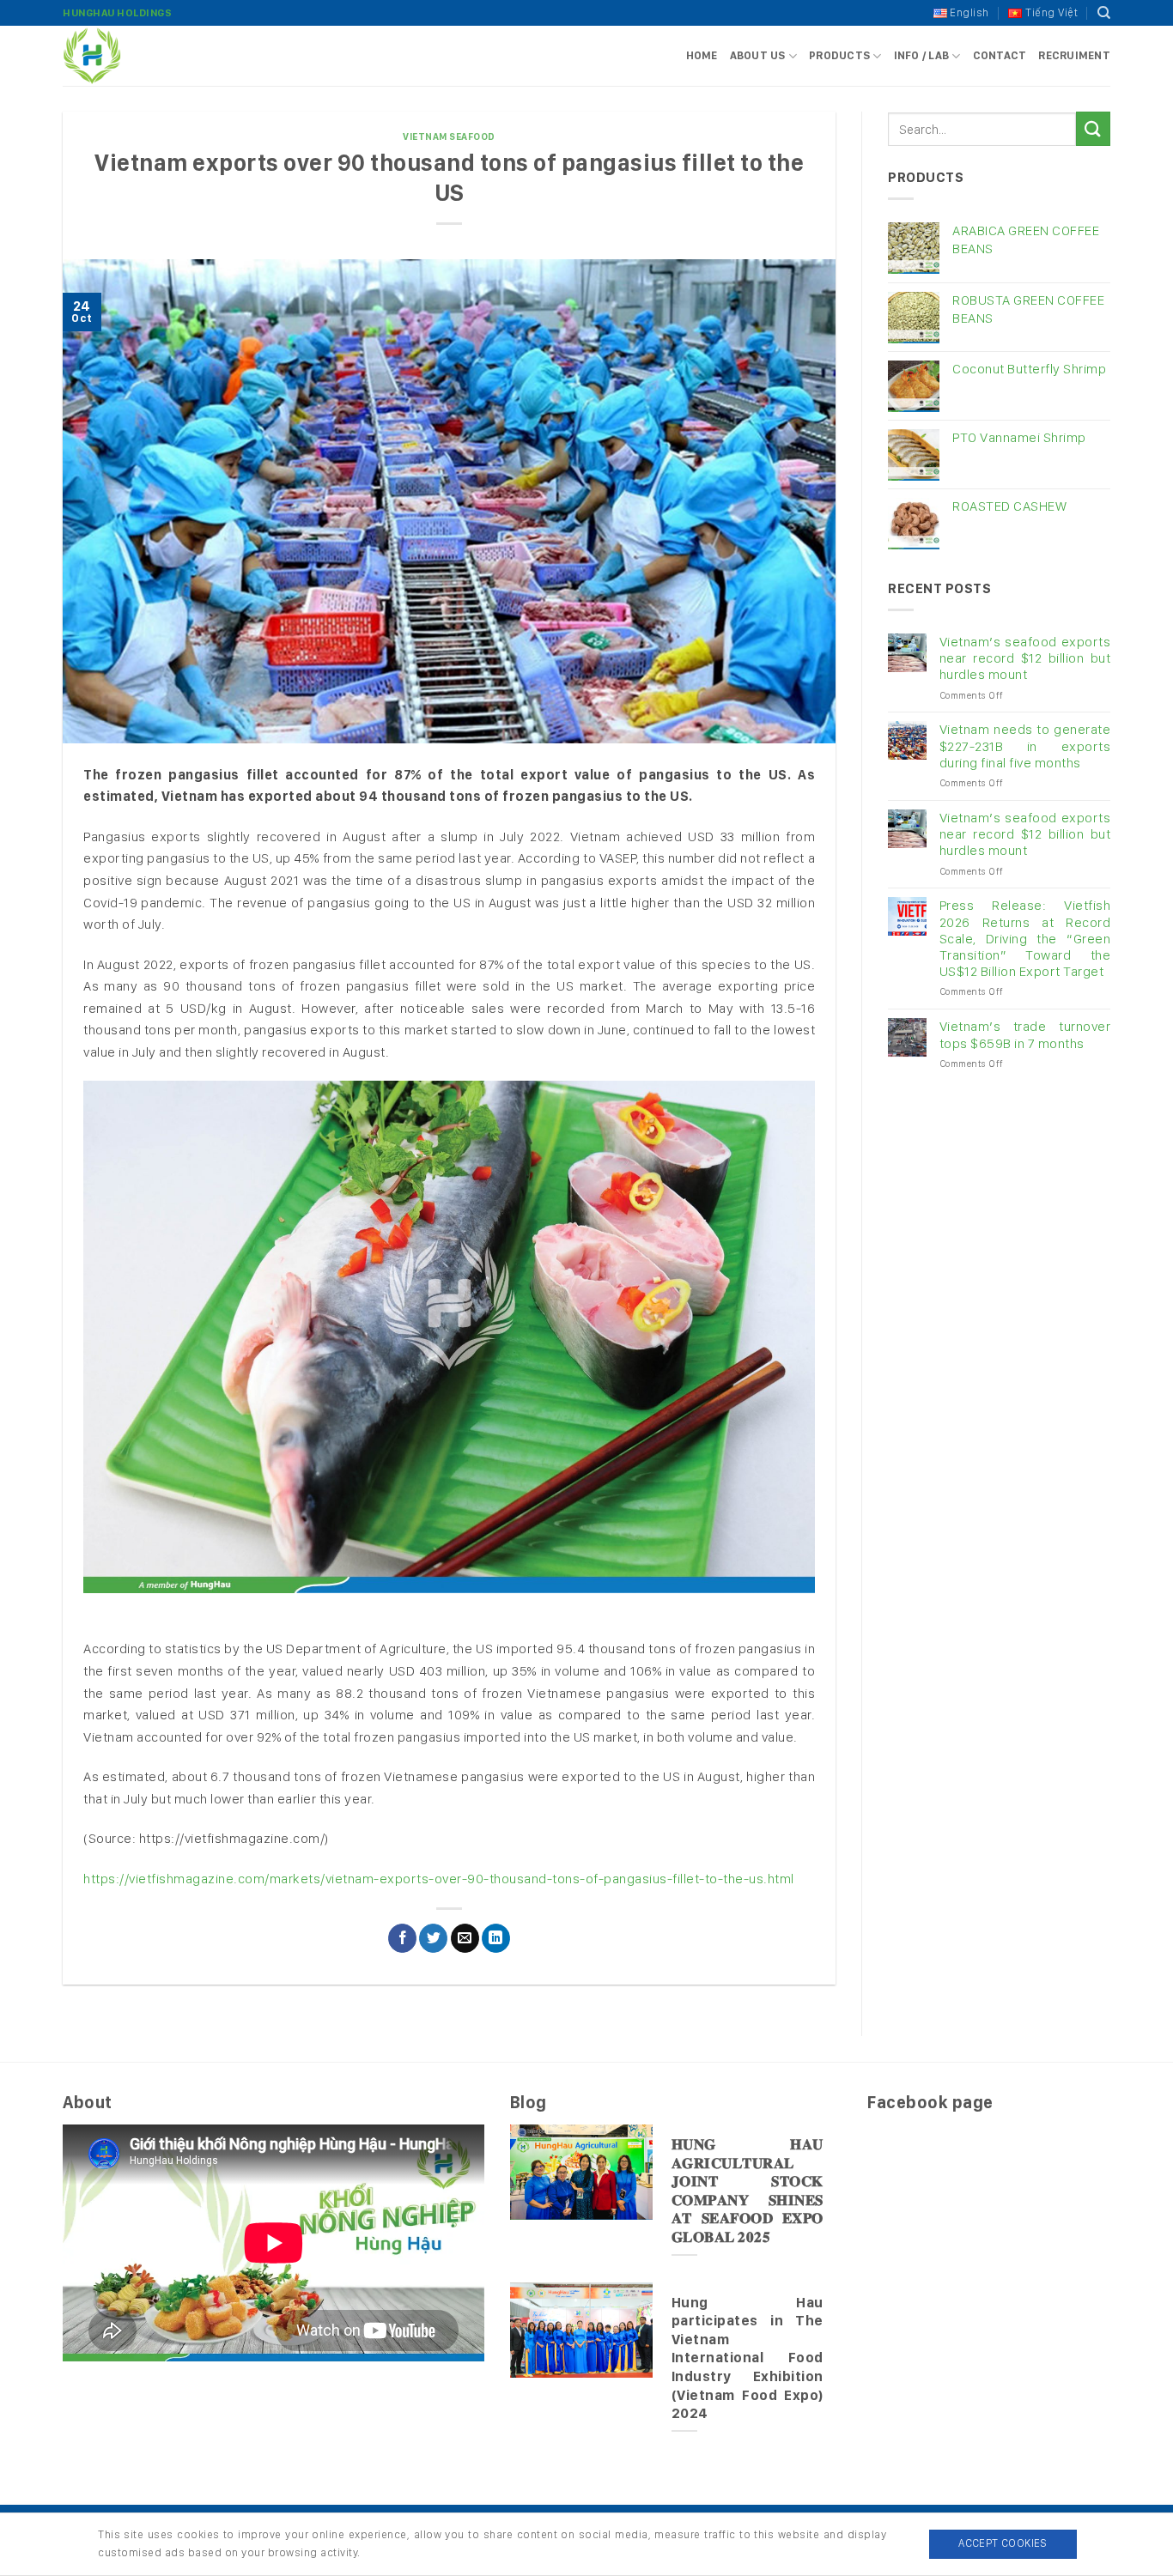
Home (702, 55)
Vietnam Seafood (449, 136)
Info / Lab (922, 55)
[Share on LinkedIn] (496, 1938)
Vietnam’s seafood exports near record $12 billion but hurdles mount (1025, 658)
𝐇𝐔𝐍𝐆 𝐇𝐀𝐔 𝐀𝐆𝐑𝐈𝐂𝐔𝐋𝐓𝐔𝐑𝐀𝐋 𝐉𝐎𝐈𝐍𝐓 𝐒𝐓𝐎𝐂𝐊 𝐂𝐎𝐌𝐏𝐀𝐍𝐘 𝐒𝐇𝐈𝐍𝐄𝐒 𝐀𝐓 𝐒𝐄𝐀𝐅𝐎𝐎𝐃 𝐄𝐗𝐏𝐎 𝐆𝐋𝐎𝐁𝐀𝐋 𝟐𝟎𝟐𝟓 (748, 2191)
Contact (1000, 55)
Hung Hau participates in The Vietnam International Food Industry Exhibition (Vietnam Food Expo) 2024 (748, 2358)
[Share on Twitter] (433, 1938)
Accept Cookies (1003, 2543)
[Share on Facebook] (402, 1938)
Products (839, 55)
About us (758, 55)
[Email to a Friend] (465, 1938)
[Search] (1104, 13)
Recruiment (1074, 55)
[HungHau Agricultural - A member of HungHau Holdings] (149, 56)
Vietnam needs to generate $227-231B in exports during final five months (1025, 746)
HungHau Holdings (117, 13)
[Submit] (1093, 128)
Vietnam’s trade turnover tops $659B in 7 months (1025, 1034)
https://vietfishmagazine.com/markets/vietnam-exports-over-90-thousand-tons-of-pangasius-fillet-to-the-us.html (439, 1879)
